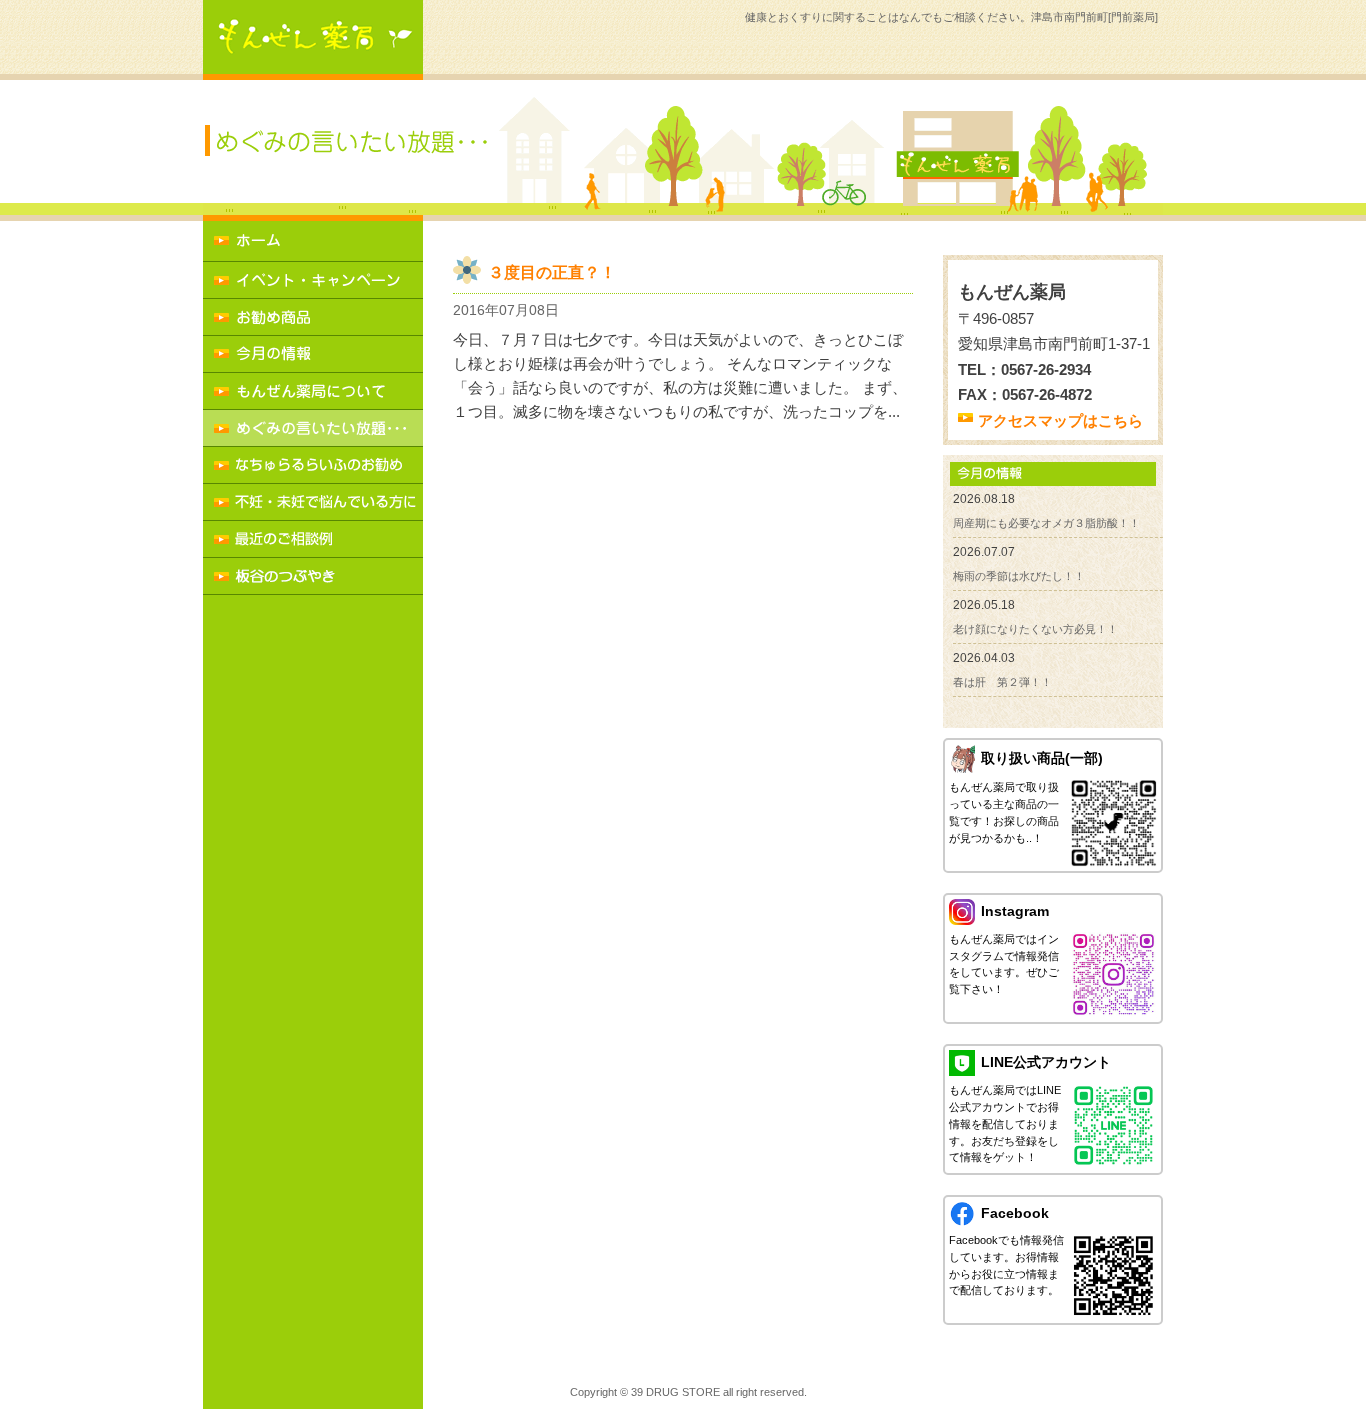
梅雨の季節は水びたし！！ (1019, 576)
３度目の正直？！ (552, 272)
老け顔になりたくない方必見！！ (1035, 629)
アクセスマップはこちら (1060, 420)
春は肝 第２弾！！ (1002, 682)
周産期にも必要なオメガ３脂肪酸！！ (1046, 523)
